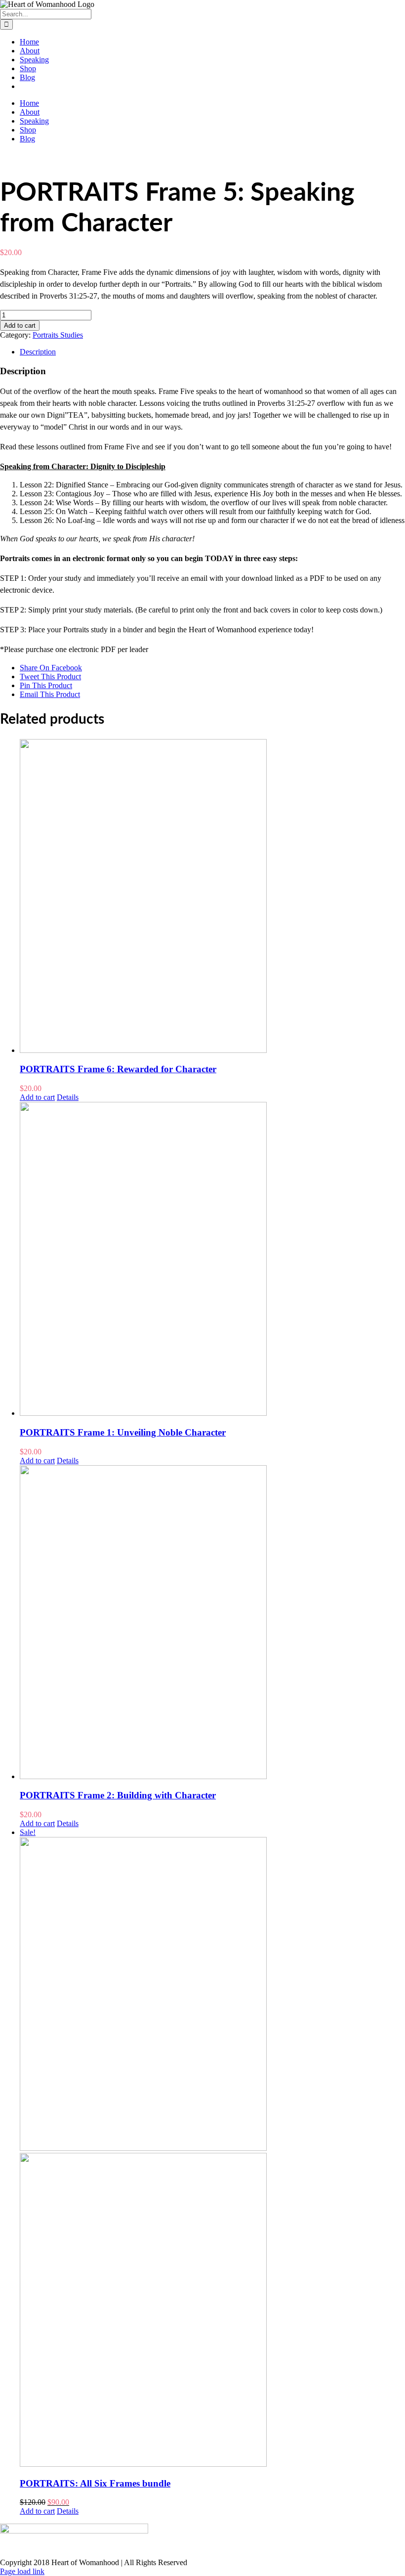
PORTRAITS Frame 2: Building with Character (118, 1795)
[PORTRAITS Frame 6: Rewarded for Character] (212, 897)
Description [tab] (38, 352)
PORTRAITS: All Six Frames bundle (95, 2483)
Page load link (22, 2571)
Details (68, 1097)
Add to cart (20, 326)
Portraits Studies (58, 335)
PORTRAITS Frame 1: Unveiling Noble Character (123, 1432)
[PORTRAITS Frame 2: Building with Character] (212, 1623)
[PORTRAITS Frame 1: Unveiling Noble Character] (212, 1260)
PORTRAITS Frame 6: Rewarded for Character (118, 1069)
